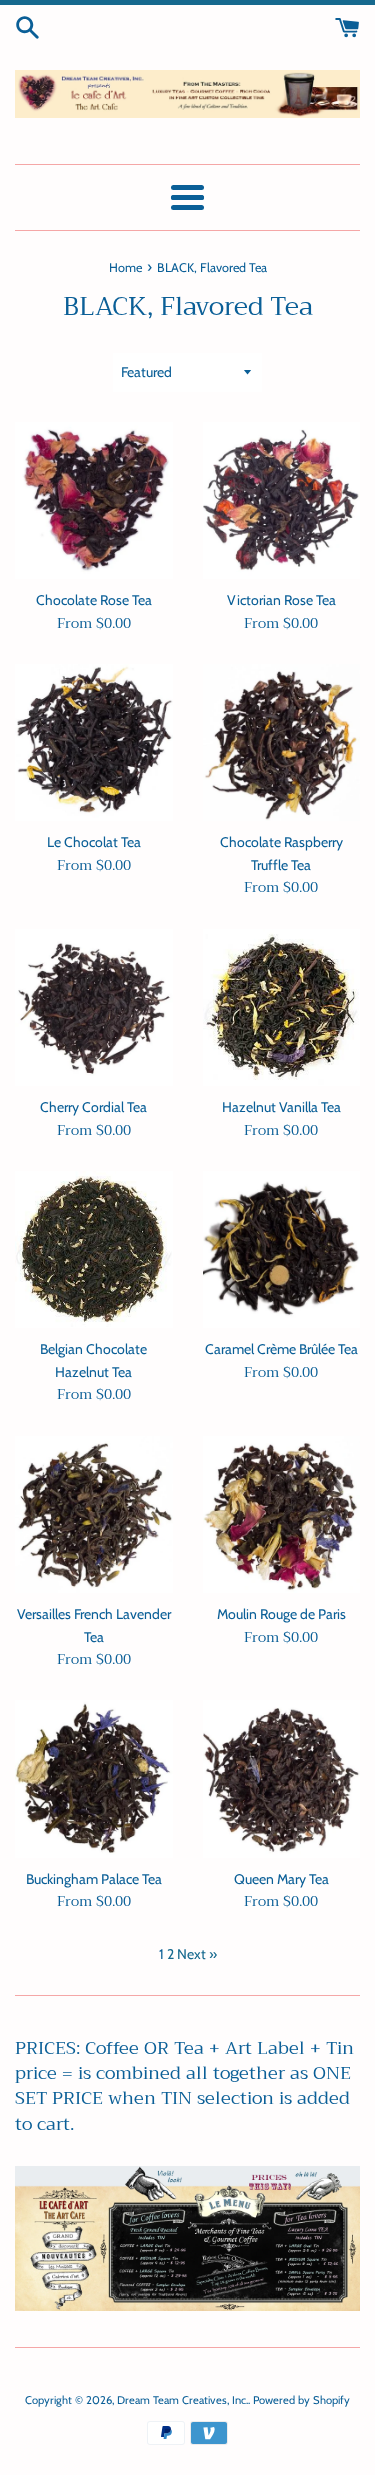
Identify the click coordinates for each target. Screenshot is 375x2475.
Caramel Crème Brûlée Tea (281, 1349)
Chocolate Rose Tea (94, 600)
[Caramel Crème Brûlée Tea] (282, 1250)
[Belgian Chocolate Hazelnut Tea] (94, 1250)
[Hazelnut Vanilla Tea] (282, 1008)
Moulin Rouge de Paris (281, 1614)
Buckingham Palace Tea (94, 1879)
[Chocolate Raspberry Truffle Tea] (282, 743)
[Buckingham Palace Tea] (94, 1779)
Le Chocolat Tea (94, 842)
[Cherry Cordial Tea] (94, 1008)
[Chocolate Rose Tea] (94, 501)
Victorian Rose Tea (281, 600)
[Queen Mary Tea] (282, 1779)
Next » (197, 1954)
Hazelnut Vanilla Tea (281, 1107)
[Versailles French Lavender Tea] (94, 1515)
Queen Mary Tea (281, 1879)
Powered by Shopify (301, 2400)
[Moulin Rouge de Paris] (282, 1515)
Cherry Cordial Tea (93, 1107)
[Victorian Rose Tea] (282, 501)
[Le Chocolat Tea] (94, 743)
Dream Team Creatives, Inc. (182, 2400)
